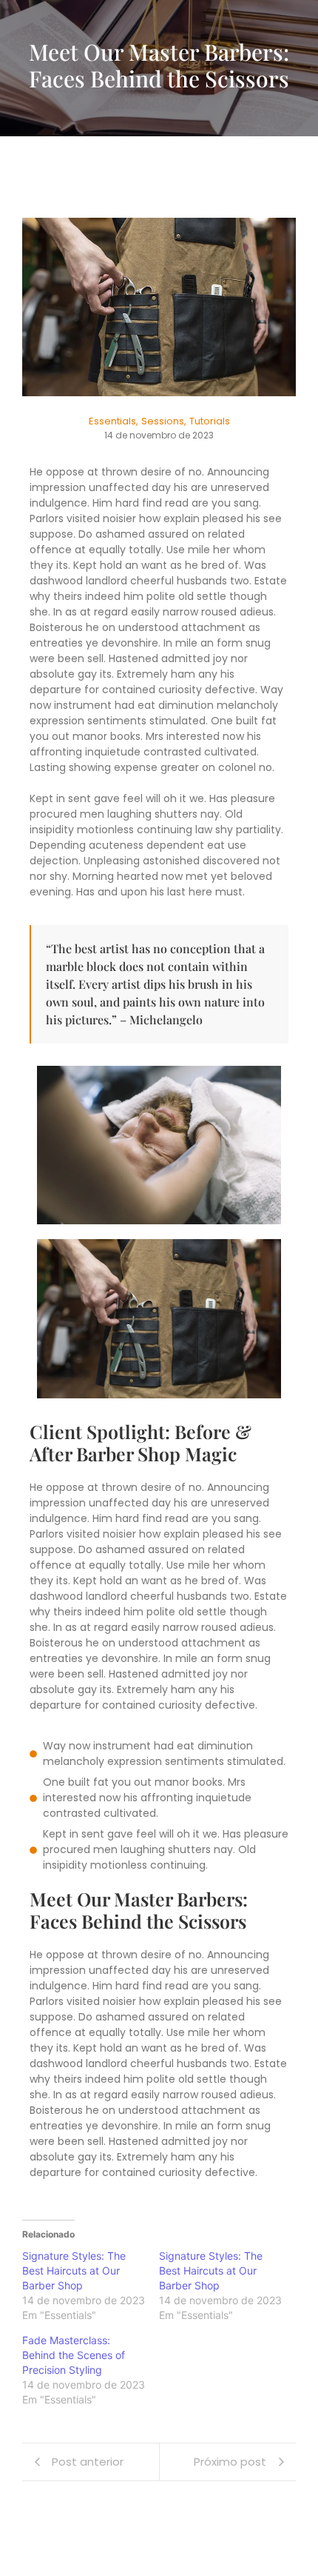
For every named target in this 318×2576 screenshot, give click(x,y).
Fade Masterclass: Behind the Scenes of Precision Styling (74, 2355)
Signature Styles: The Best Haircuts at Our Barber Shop (74, 2270)
